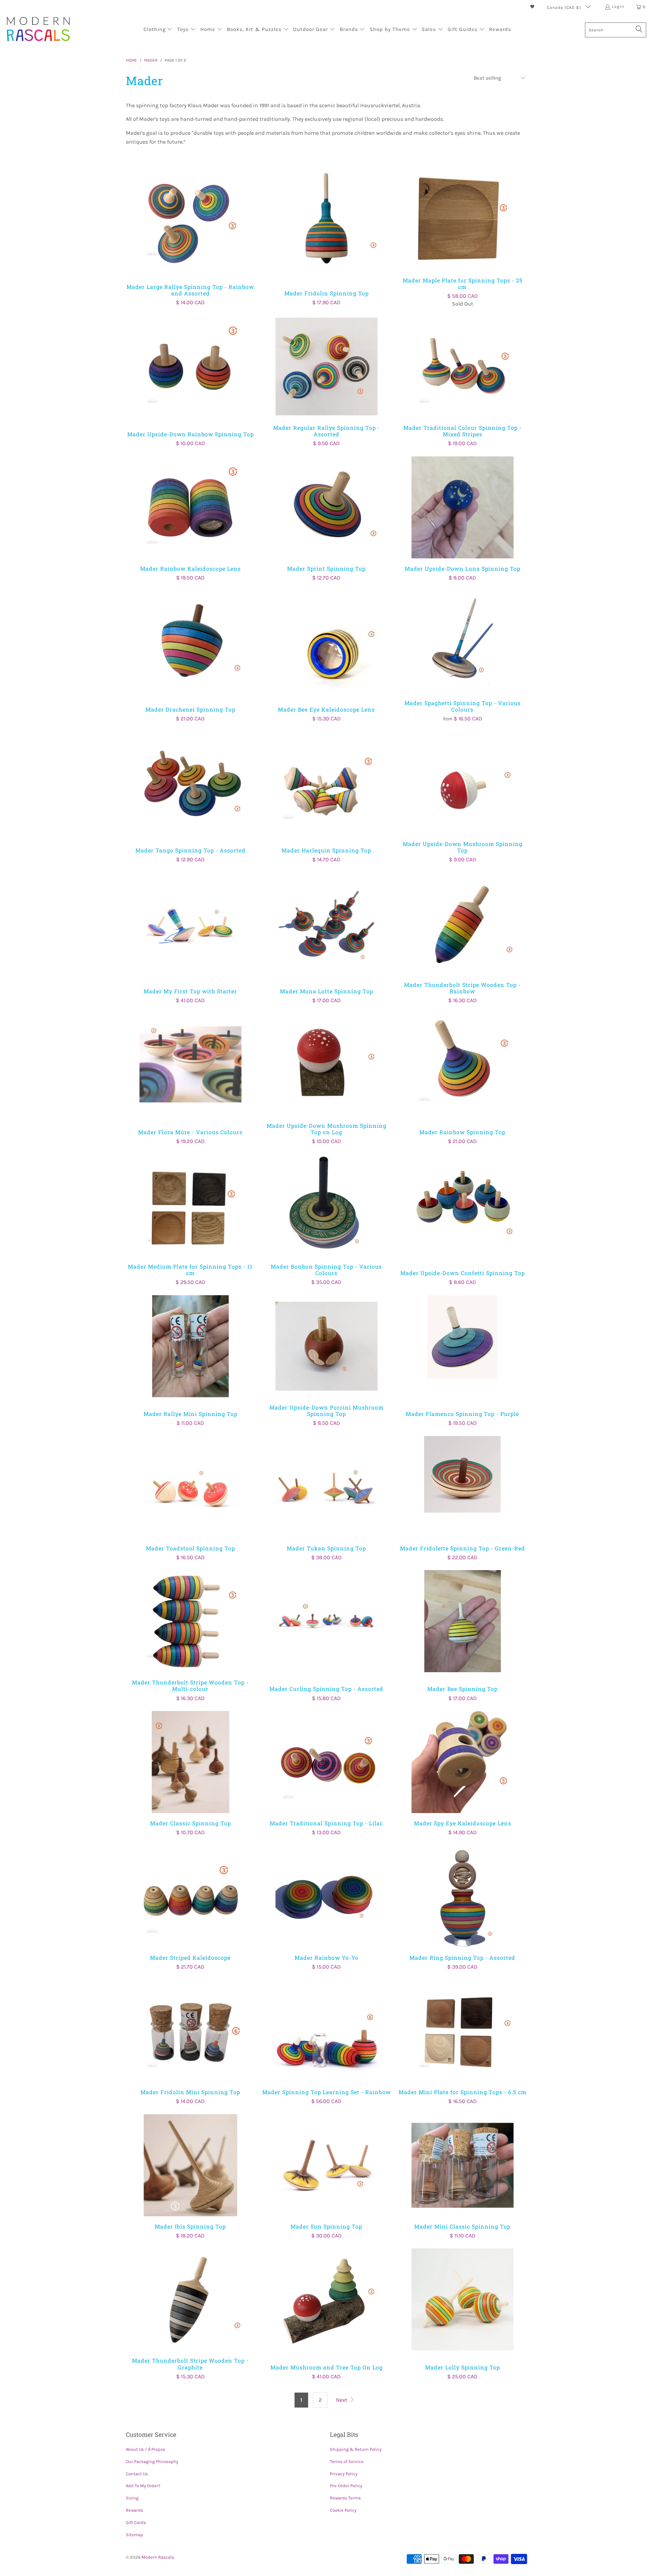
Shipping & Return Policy (356, 2449)
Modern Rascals (158, 2557)
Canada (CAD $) (565, 7)
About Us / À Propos (146, 2449)
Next (342, 2400)
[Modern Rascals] (38, 30)
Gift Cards (136, 2522)
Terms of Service (347, 2461)
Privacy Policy (344, 2474)
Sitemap (135, 2535)
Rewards (135, 2510)
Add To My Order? (143, 2486)
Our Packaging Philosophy (152, 2461)
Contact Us (137, 2474)
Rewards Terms (345, 2498)
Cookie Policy (343, 2510)
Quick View (190, 234)
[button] (158, 30)
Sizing (132, 2498)
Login (618, 6)
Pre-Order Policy (346, 2486)
